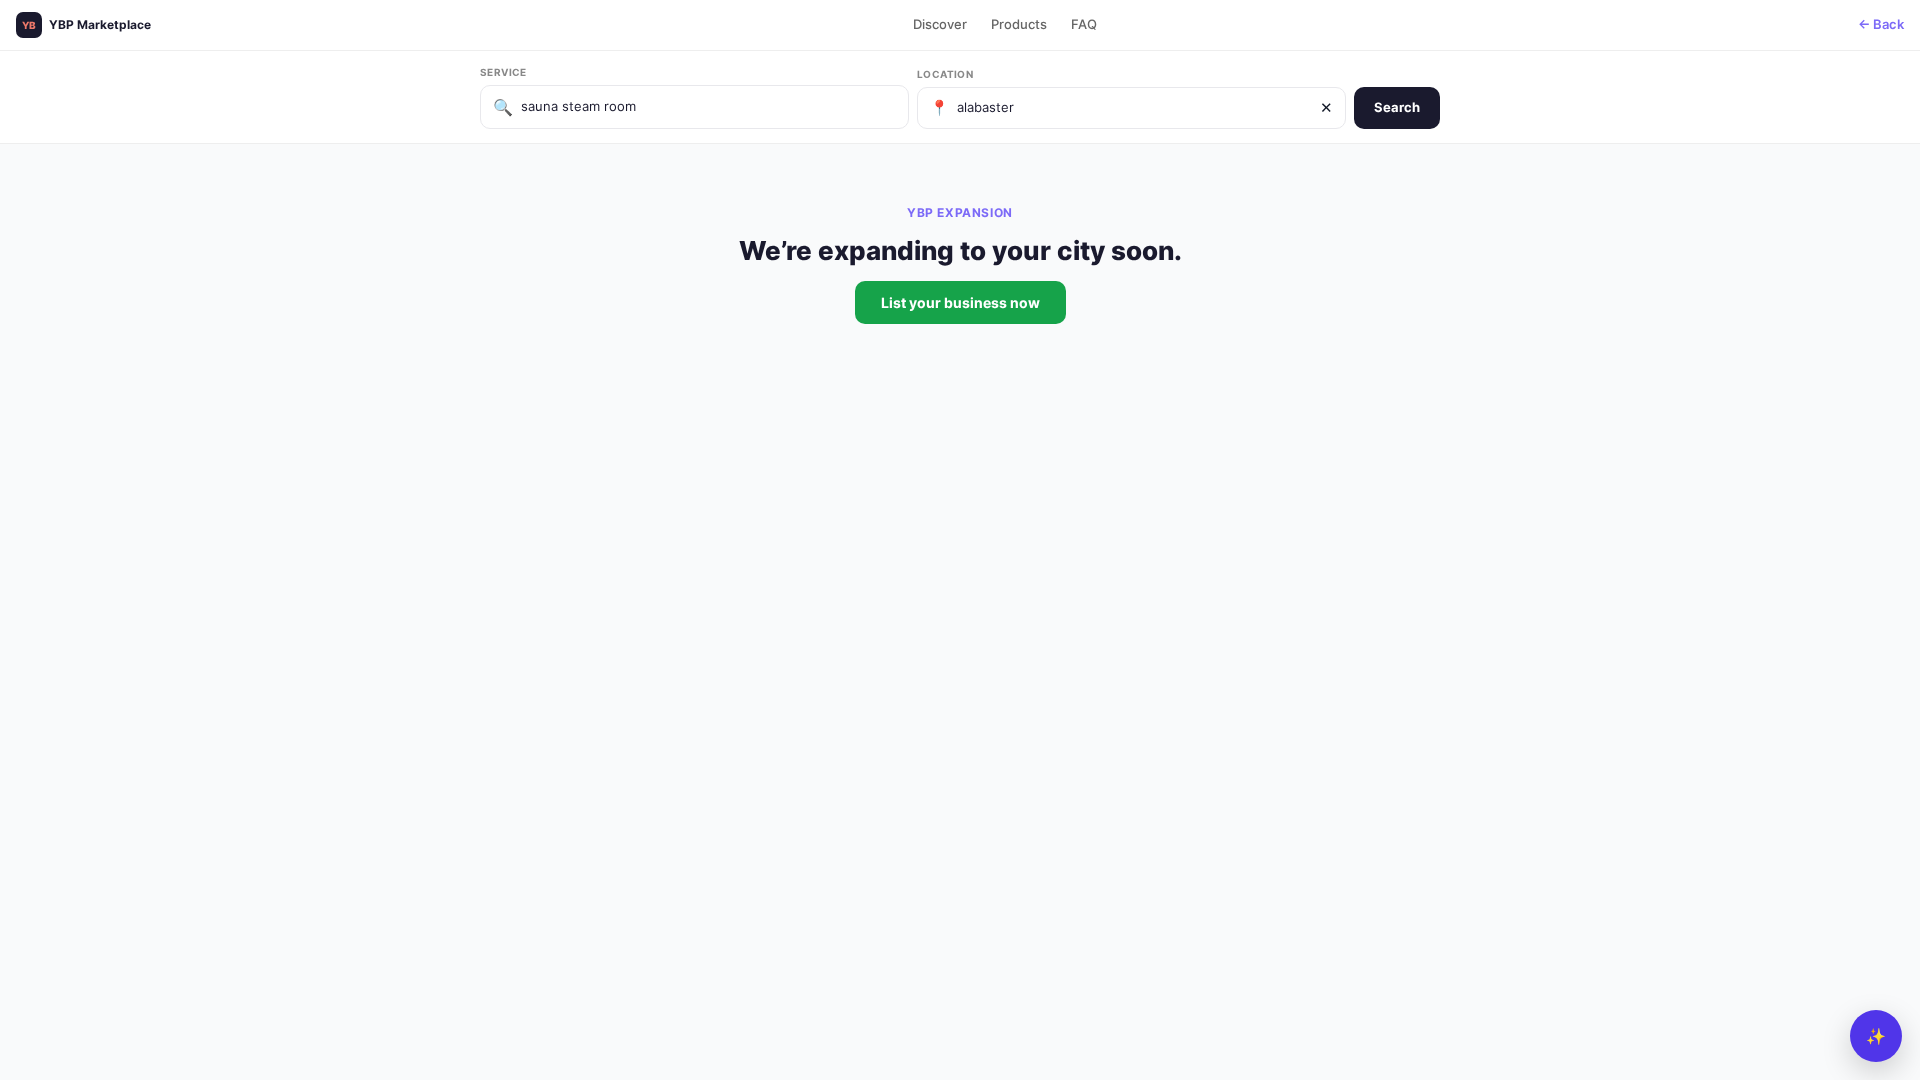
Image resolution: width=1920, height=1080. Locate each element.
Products (1019, 24)
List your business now (960, 302)
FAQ (1084, 24)
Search (1397, 107)
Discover (940, 24)
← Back (1881, 24)
